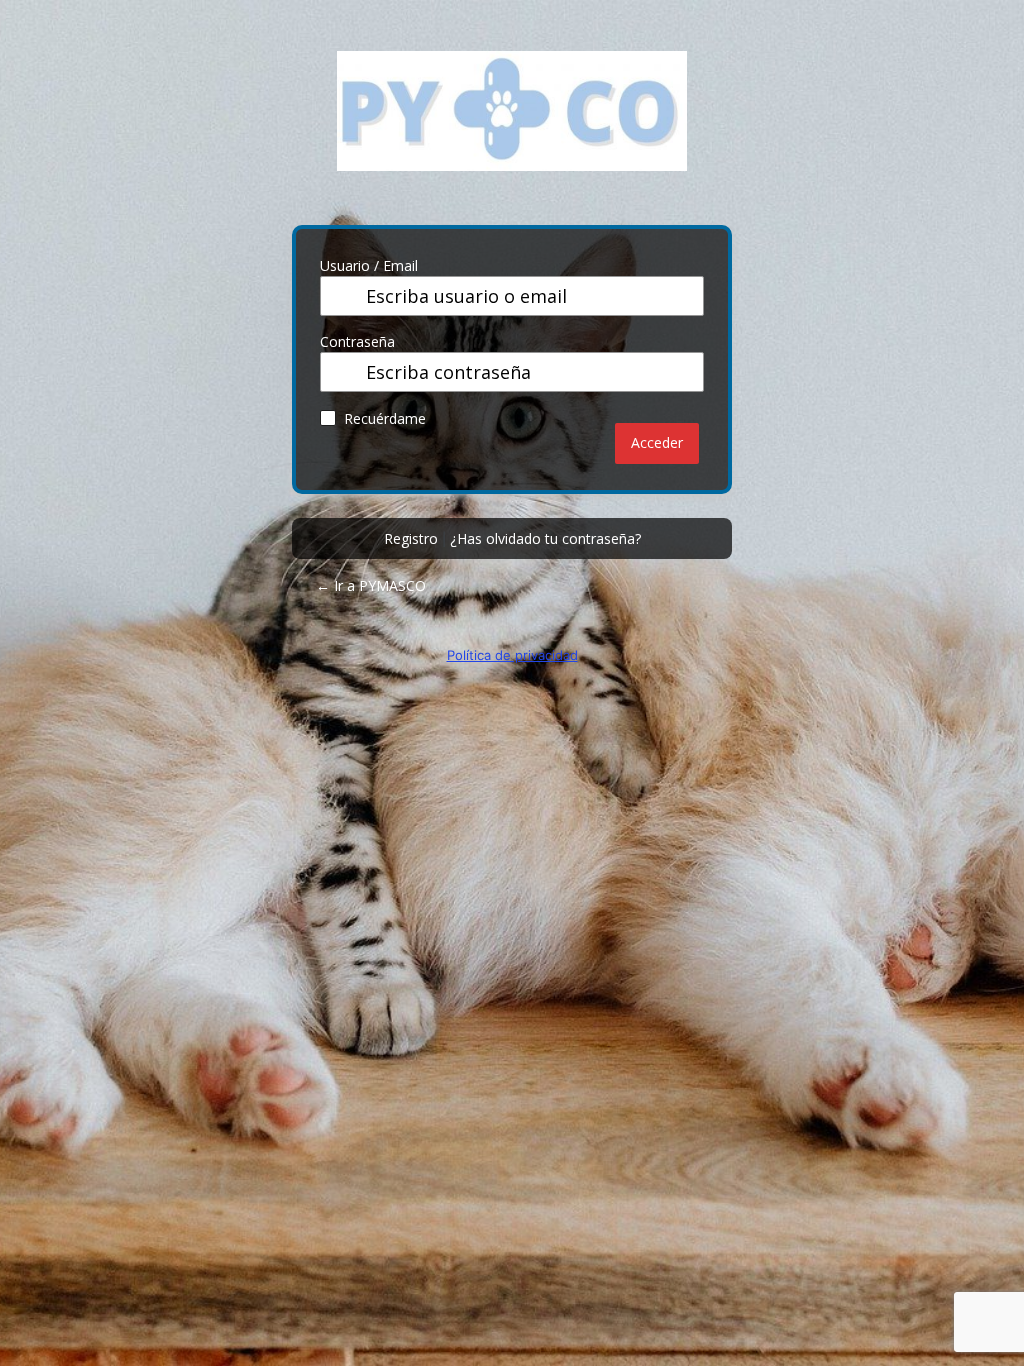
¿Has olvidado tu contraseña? (545, 538)
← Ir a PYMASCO (371, 585)
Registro (411, 538)
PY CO (512, 126)
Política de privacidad (512, 655)
